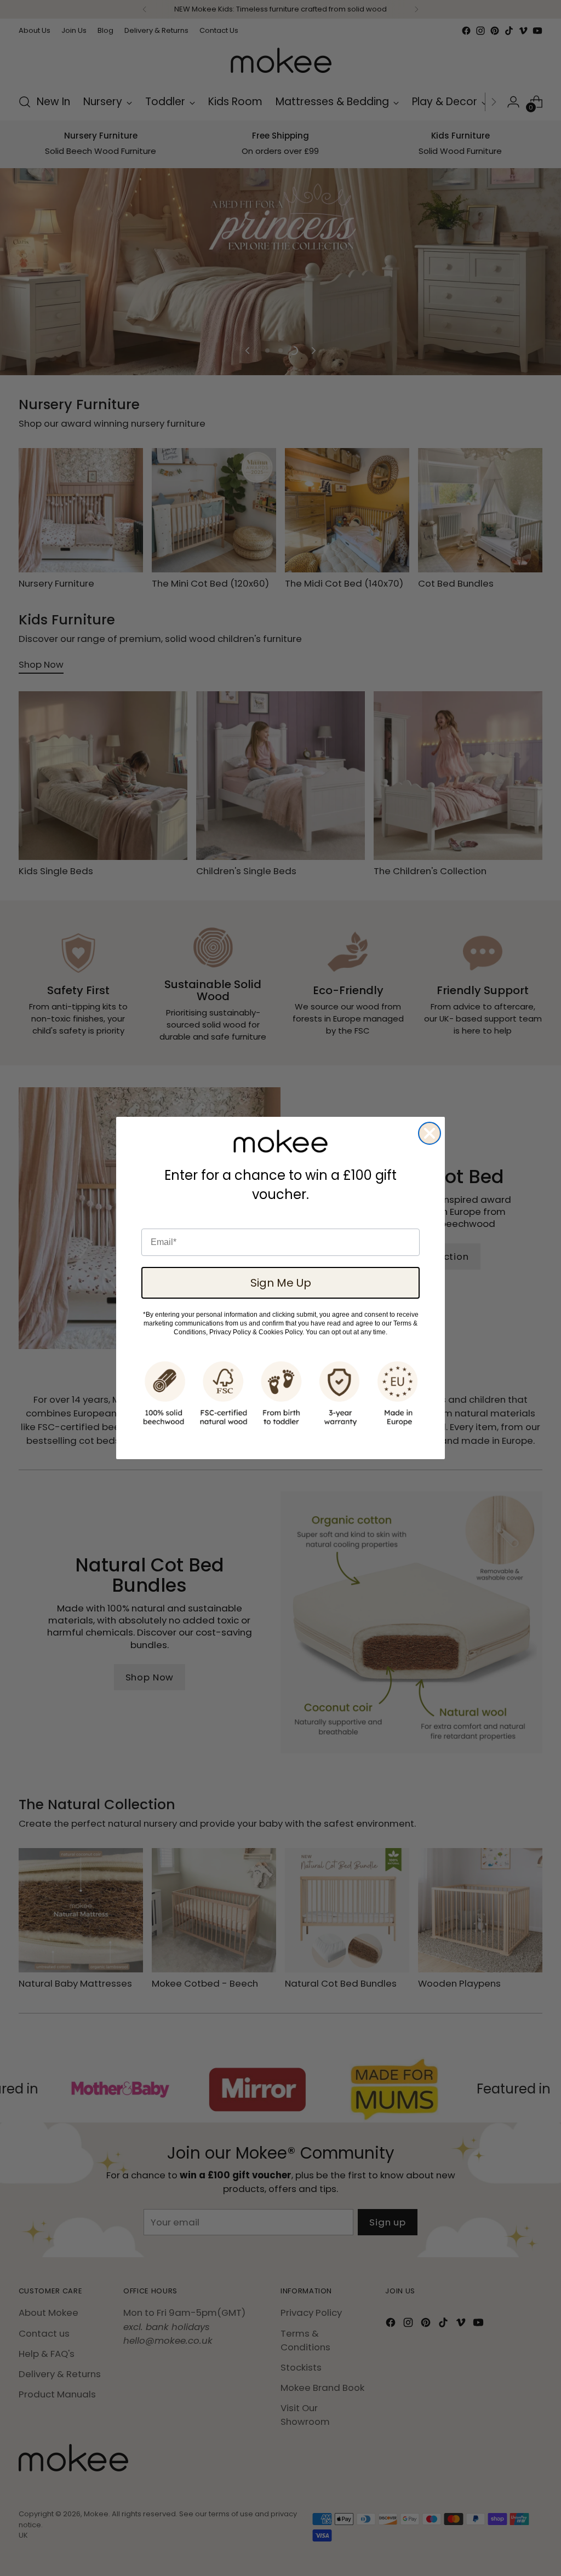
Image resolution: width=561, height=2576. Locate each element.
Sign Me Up (281, 1283)
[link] (280, 1141)
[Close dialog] (430, 1133)
